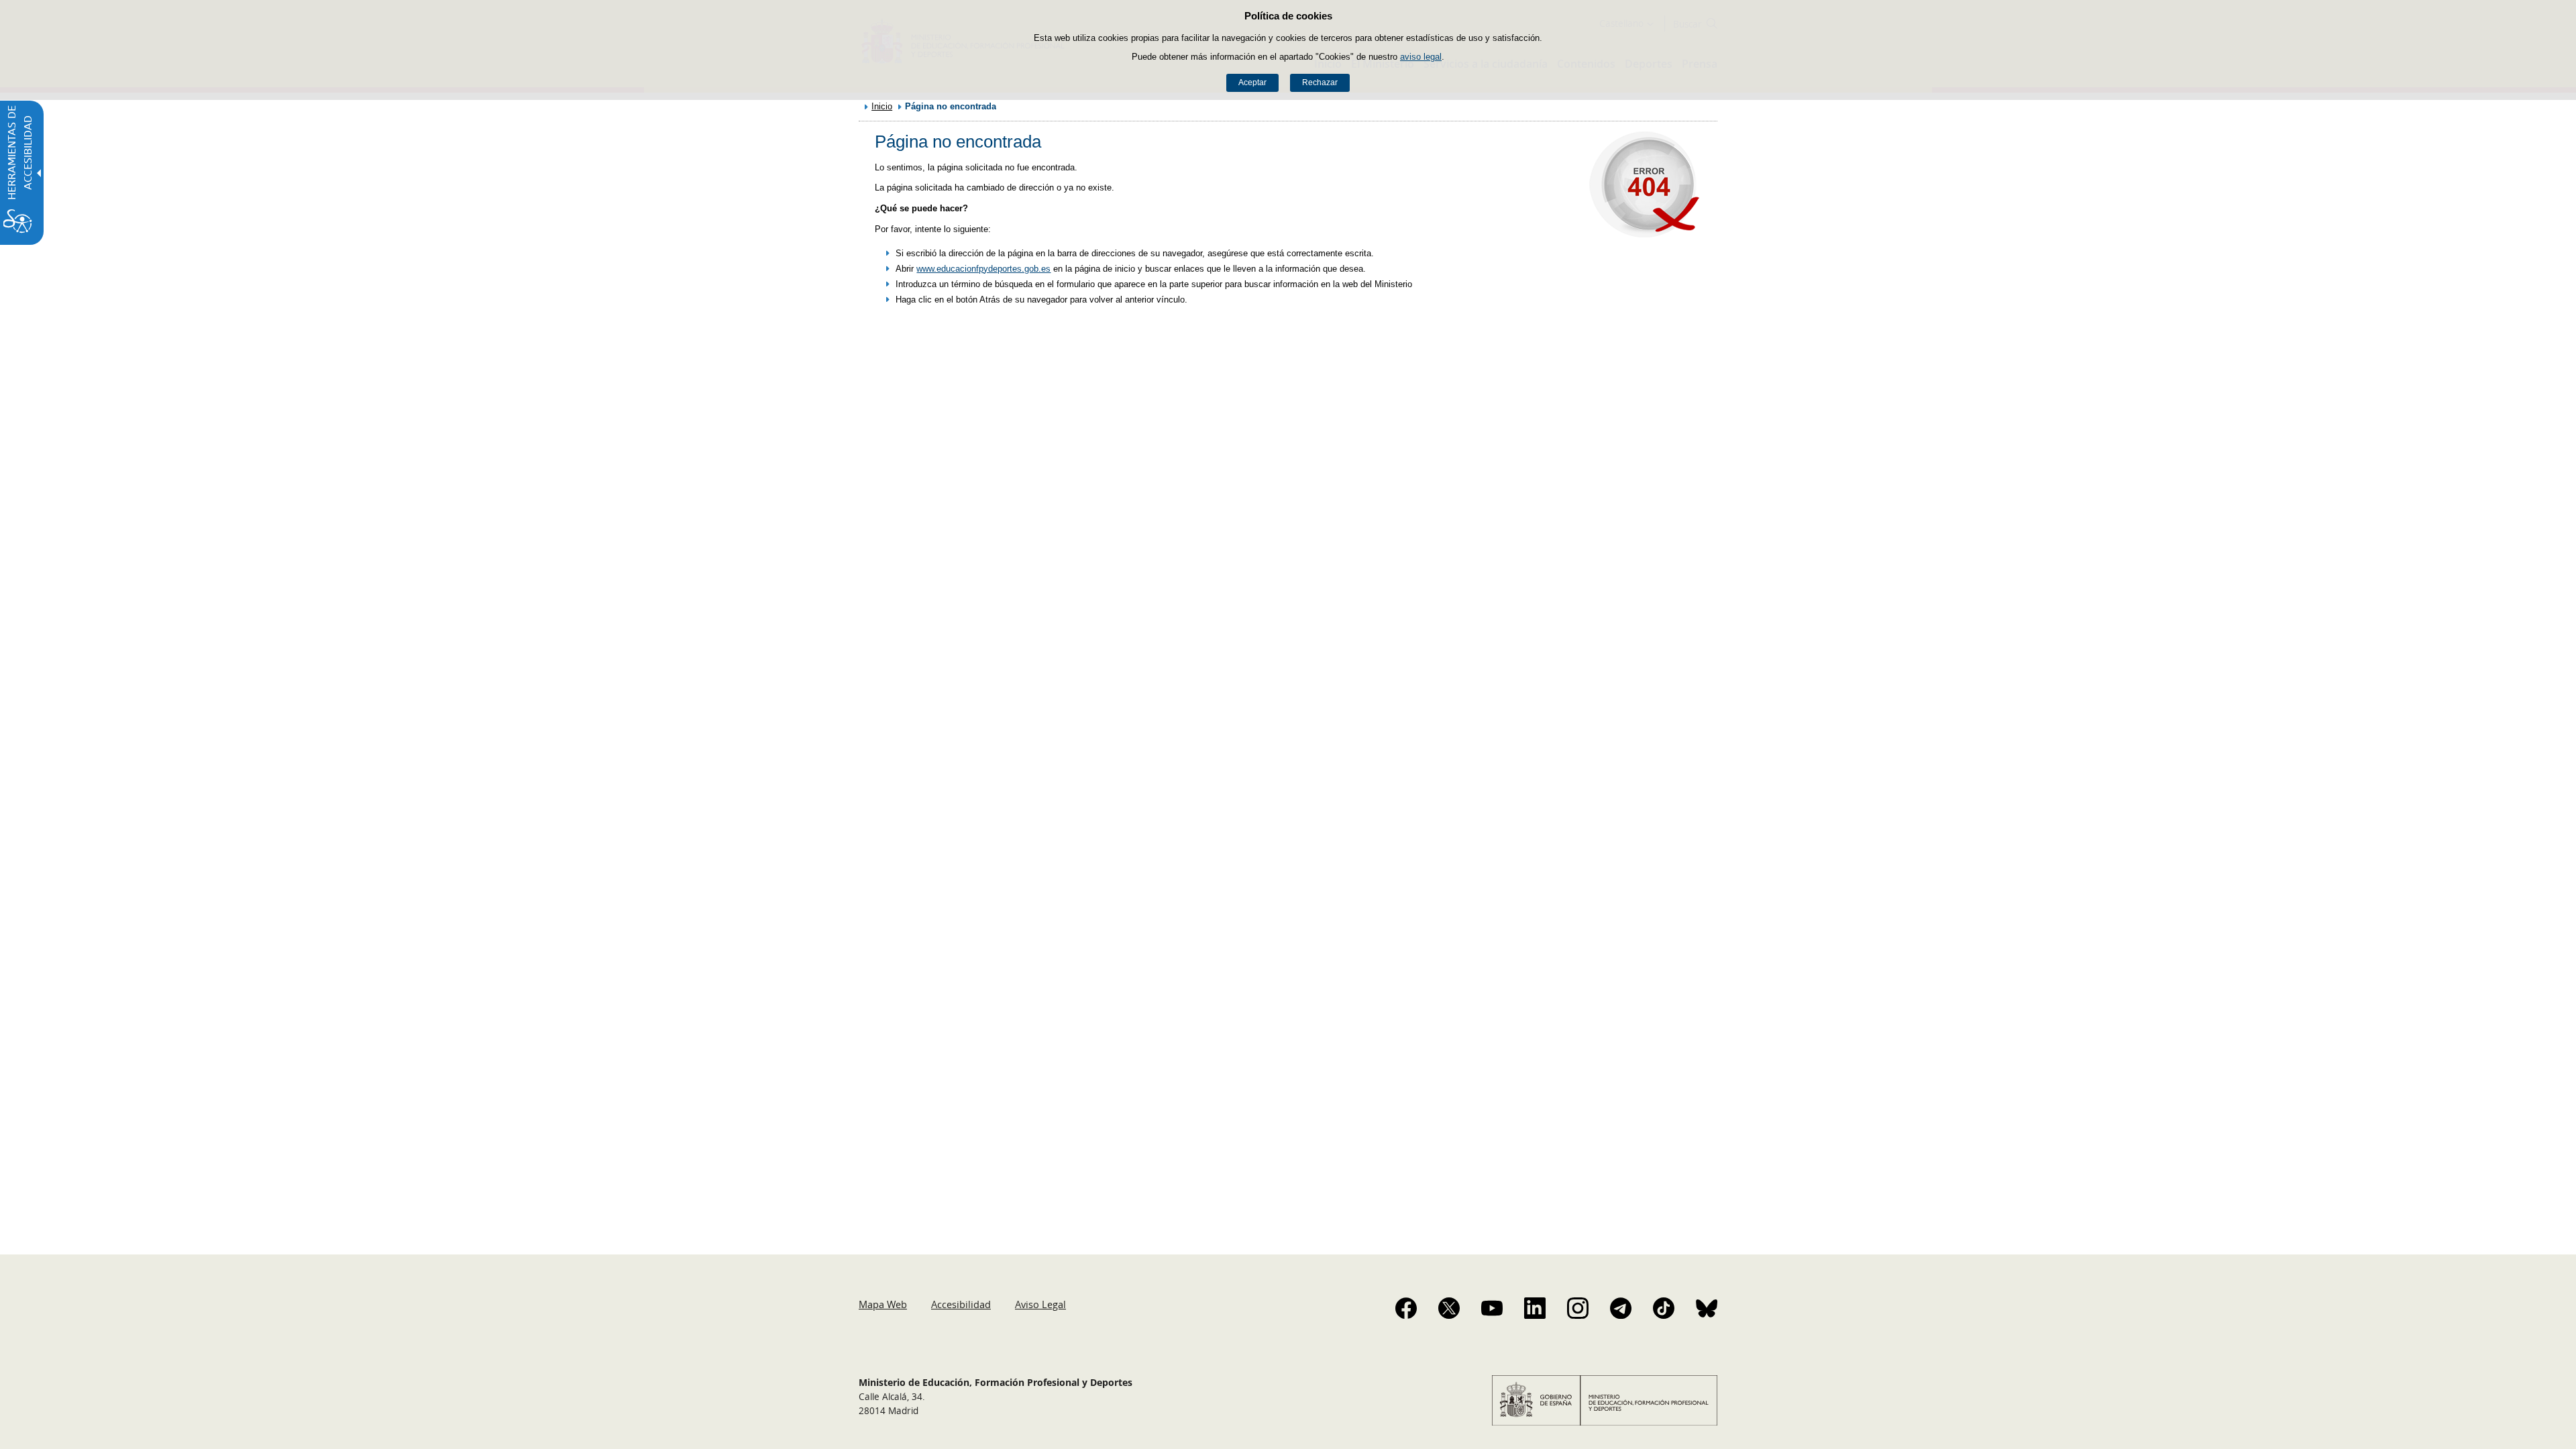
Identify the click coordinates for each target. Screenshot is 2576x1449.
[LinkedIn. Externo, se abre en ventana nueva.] (1535, 1308)
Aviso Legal (1040, 1304)
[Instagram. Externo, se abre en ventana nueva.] (1578, 1308)
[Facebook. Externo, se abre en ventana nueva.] (1406, 1308)
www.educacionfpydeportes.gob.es (983, 269)
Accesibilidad (961, 1304)
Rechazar (1320, 83)
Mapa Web (883, 1304)
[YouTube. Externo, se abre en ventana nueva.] (1492, 1308)
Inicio (882, 106)
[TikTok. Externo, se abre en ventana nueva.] (1664, 1308)
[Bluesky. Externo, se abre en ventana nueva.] (1707, 1308)
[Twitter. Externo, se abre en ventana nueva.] (1449, 1308)
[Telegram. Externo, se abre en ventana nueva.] (1621, 1308)
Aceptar (1252, 83)
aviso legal (1421, 57)
